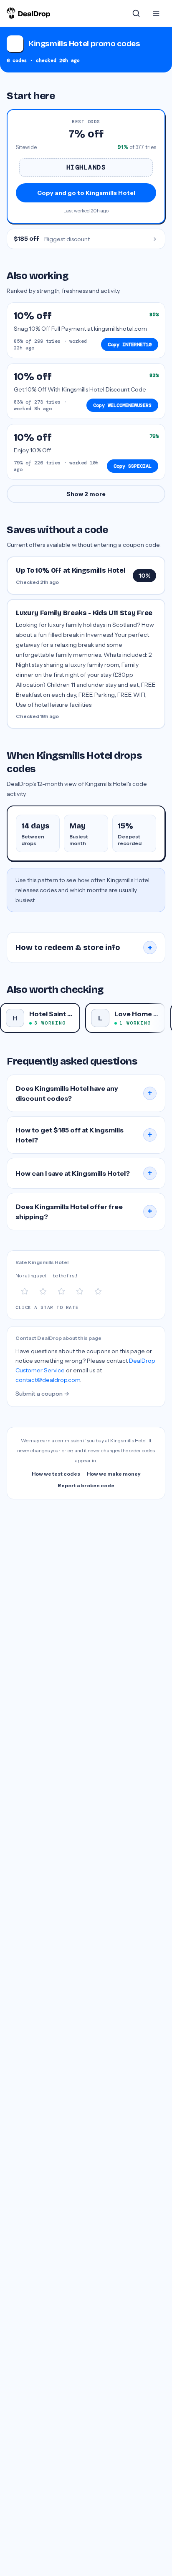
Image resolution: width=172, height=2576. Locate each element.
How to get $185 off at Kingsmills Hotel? (84, 1135)
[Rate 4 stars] (80, 1292)
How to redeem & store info (84, 948)
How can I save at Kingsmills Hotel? (84, 1173)
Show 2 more (86, 494)
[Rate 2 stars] (43, 1292)
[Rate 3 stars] (61, 1292)
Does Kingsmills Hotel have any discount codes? (84, 1093)
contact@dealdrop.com (48, 1380)
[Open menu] (156, 13)
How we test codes (56, 1474)
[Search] (136, 13)
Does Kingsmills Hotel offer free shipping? (84, 1212)
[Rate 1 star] (25, 1292)
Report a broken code (86, 1485)
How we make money (114, 1474)
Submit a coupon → (42, 1394)
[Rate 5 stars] (98, 1292)
